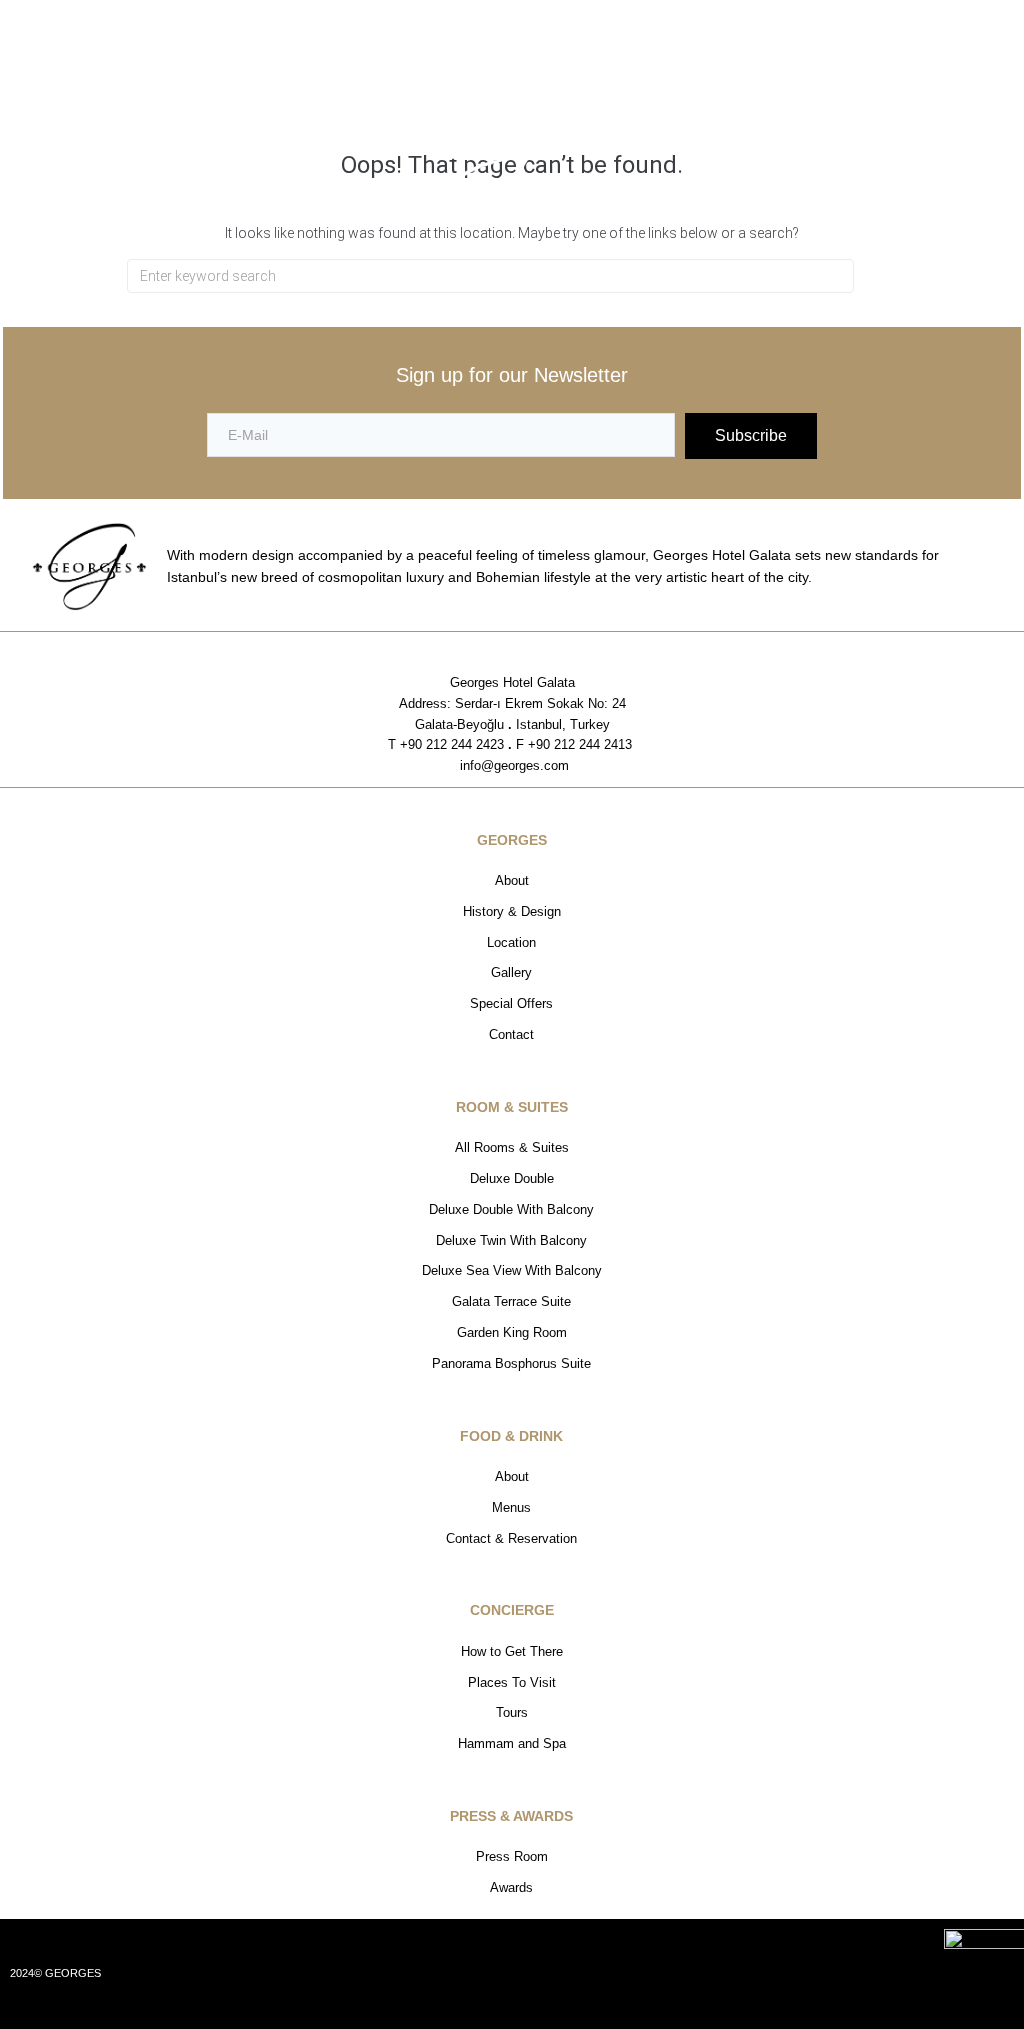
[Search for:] (490, 276)
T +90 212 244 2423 (446, 744)
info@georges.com (512, 765)
